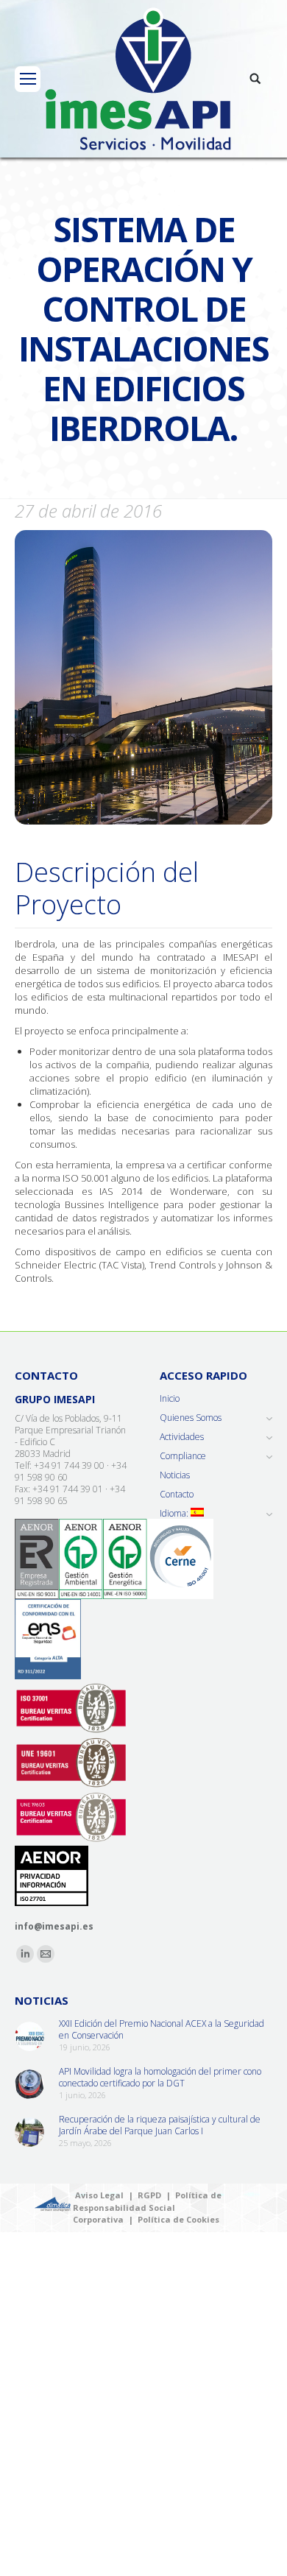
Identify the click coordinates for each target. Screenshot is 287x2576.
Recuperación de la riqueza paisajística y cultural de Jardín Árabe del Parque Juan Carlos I (160, 2125)
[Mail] (46, 1954)
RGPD (149, 2195)
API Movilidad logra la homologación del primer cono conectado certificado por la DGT (160, 2078)
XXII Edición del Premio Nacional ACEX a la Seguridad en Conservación (162, 2030)
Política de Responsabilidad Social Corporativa (147, 2207)
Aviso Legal (99, 2195)
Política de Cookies (178, 2219)
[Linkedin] (25, 1954)
